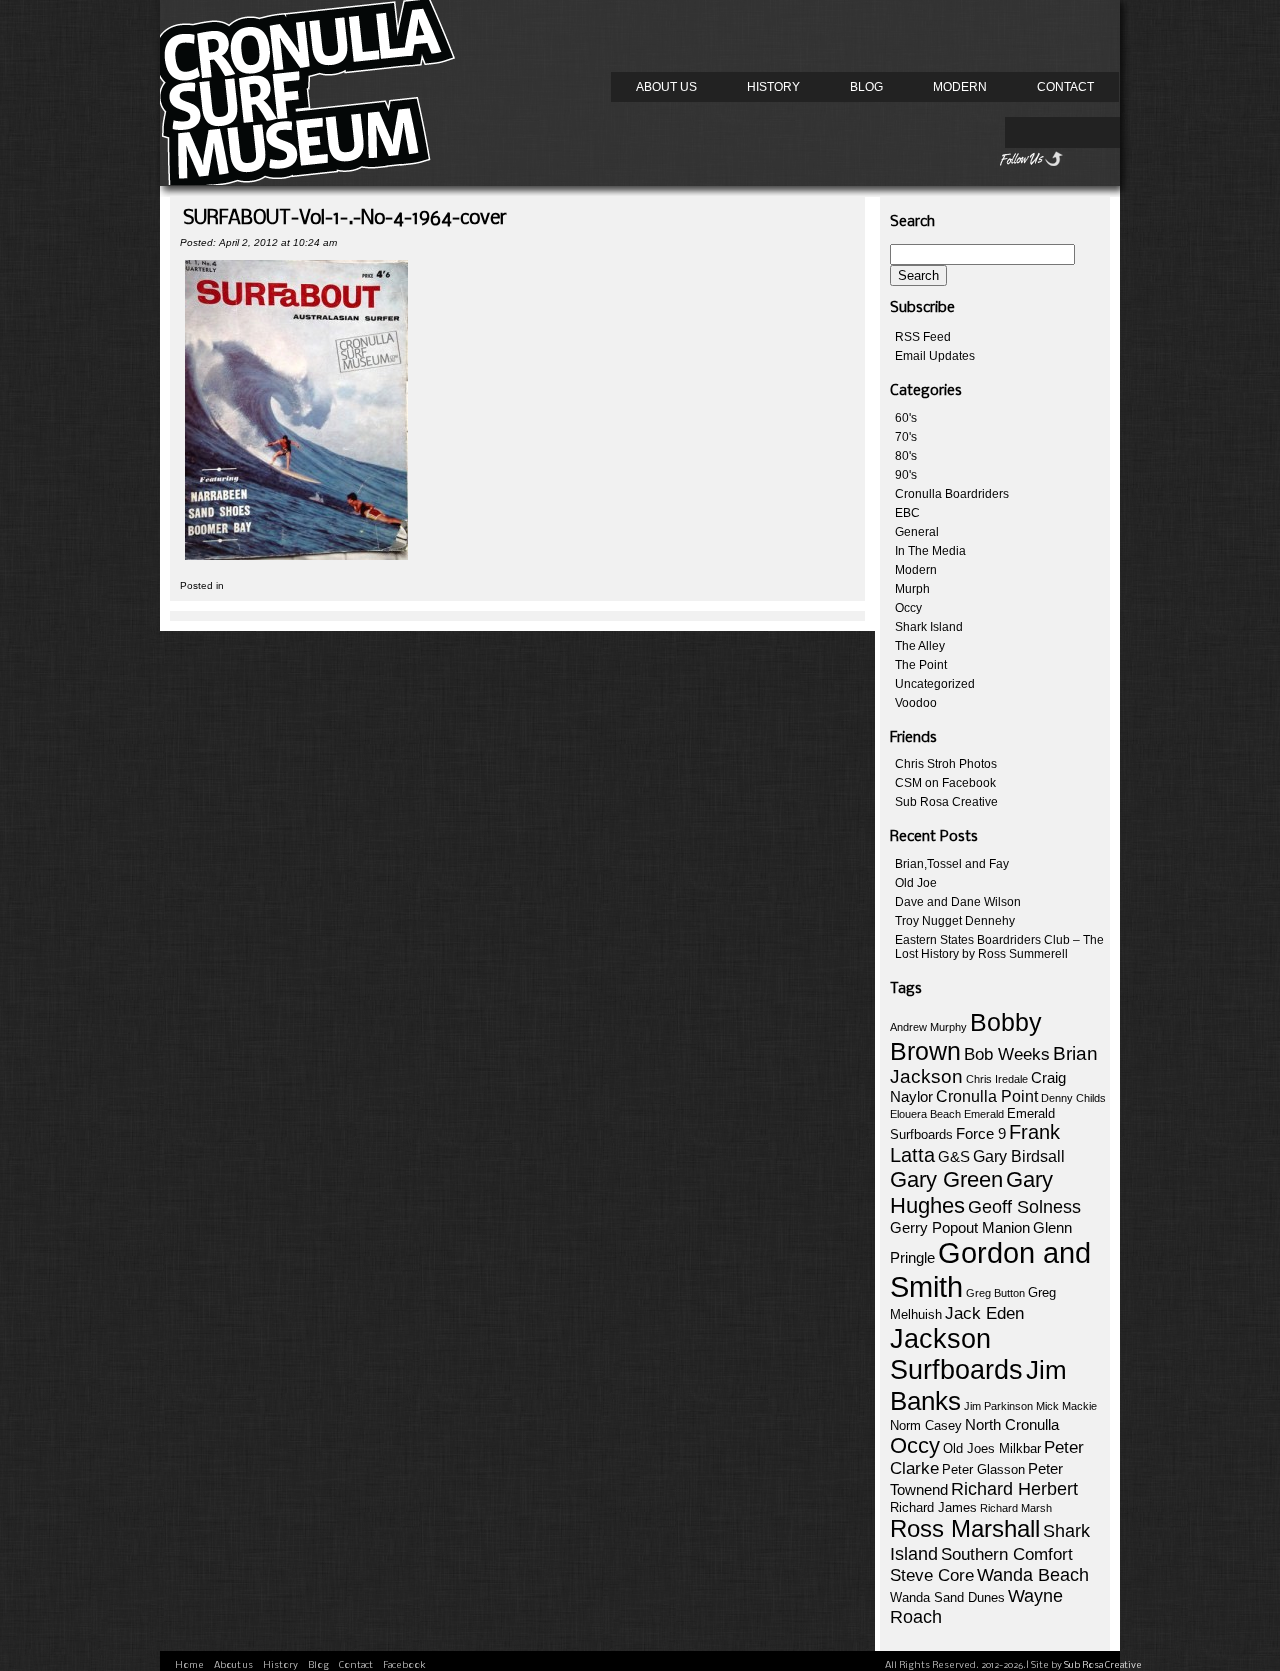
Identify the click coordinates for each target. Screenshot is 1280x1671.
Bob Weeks (1007, 1054)
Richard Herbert (1014, 1489)
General (917, 532)
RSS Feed (923, 337)
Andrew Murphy (928, 1027)
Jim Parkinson (998, 1406)
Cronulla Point (987, 1096)
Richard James (933, 1507)
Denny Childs (1073, 1098)
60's (906, 418)
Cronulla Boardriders (952, 494)
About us (666, 87)
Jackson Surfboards (956, 1354)
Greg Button (995, 1293)
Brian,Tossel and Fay (952, 864)
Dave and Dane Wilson (958, 902)
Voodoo (916, 703)
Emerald (984, 1114)
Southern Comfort (1007, 1554)
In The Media (930, 551)
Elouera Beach (925, 1114)
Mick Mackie (1066, 1406)
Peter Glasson (983, 1469)
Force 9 (981, 1134)
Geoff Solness (1024, 1207)
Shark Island (929, 627)
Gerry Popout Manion (960, 1227)
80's (906, 456)
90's (906, 475)
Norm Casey (926, 1425)
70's (906, 437)
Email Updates (935, 356)
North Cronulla (1012, 1425)
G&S (954, 1157)
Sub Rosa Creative (946, 802)
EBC (907, 513)
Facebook (404, 1665)
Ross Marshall (965, 1528)
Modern (960, 87)
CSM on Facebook (945, 783)
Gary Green (946, 1179)
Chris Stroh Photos (946, 764)
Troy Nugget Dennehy (955, 921)
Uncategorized (935, 684)
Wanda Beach (1033, 1575)
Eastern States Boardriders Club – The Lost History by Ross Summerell (999, 947)
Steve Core (932, 1575)
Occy (908, 608)
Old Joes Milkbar (992, 1448)
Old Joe (916, 883)
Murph (912, 589)
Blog (866, 87)
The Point (921, 665)
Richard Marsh (1016, 1508)
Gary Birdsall (1019, 1156)
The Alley (920, 646)
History (773, 87)
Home (189, 1665)
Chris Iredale (997, 1079)
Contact (1065, 87)
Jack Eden (984, 1313)
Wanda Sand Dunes (947, 1597)
